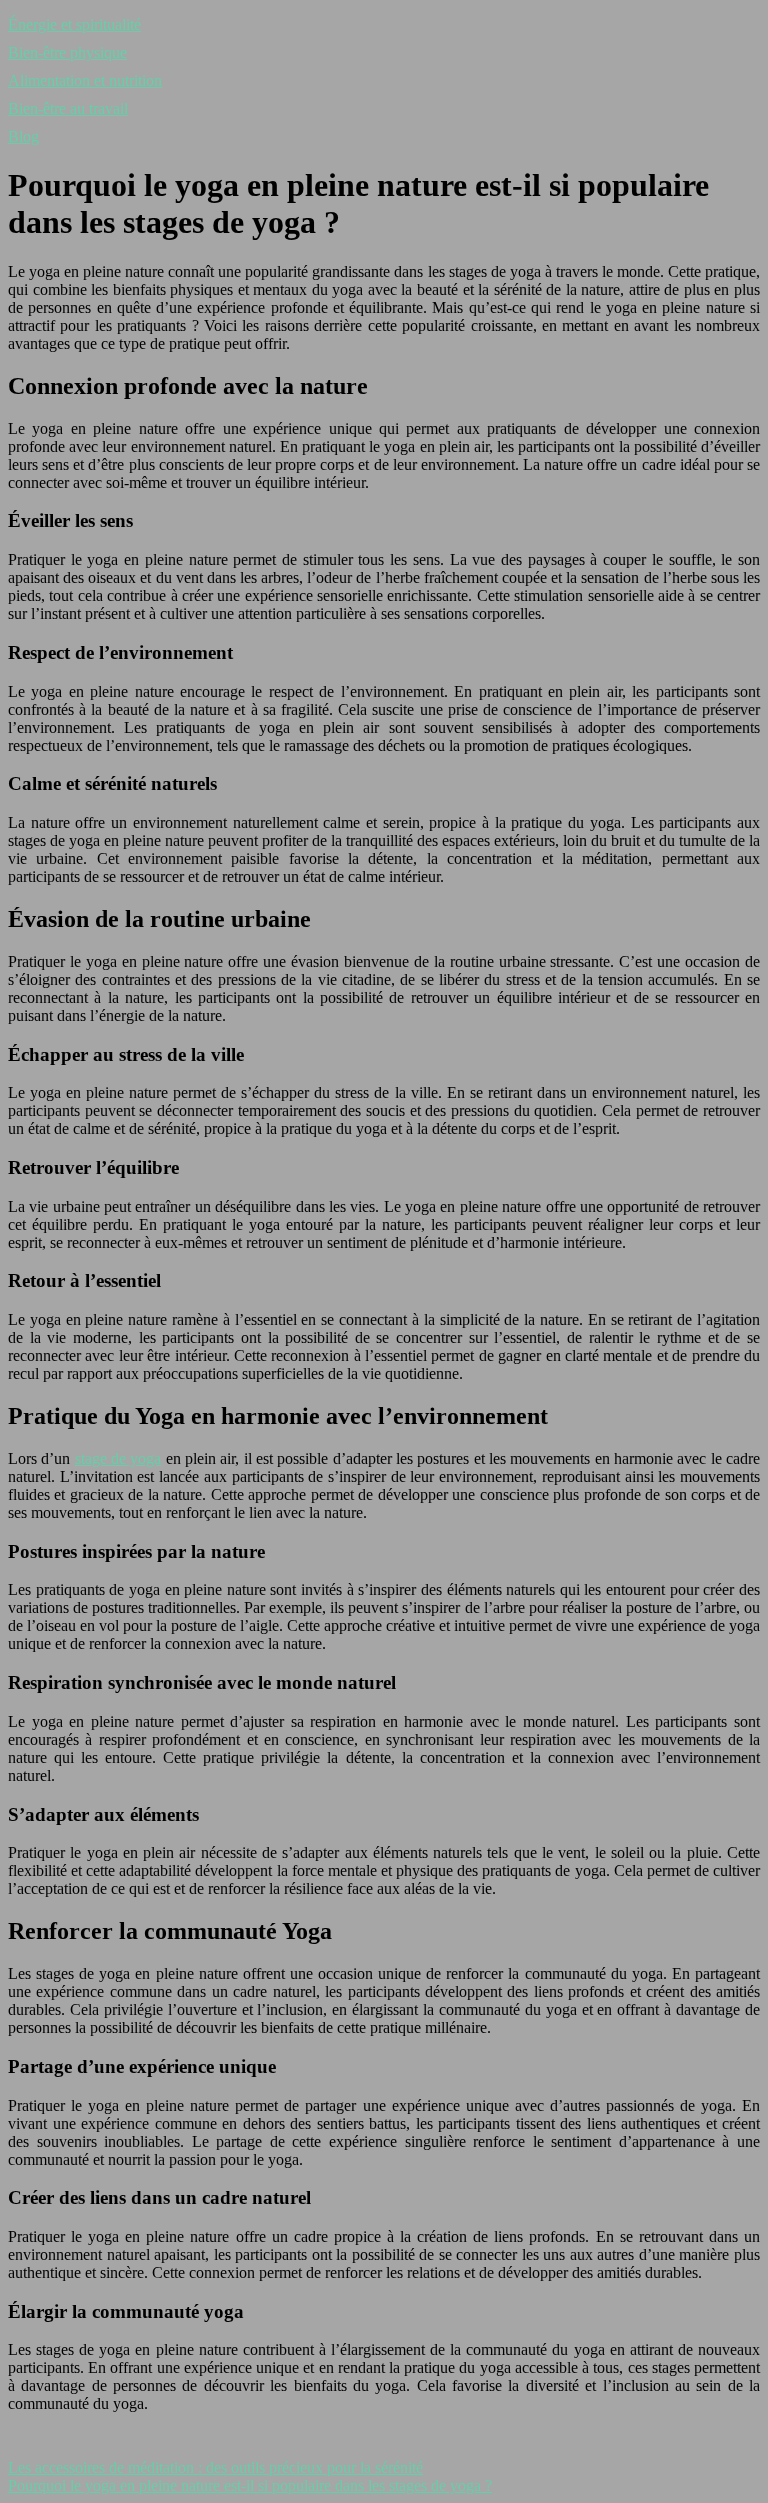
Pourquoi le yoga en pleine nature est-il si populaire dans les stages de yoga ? (250, 2485)
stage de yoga (118, 1458)
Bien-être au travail (68, 108)
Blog (23, 136)
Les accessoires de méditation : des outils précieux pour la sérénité (215, 2467)
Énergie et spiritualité (74, 24)
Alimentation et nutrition (85, 80)
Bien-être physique (67, 52)
